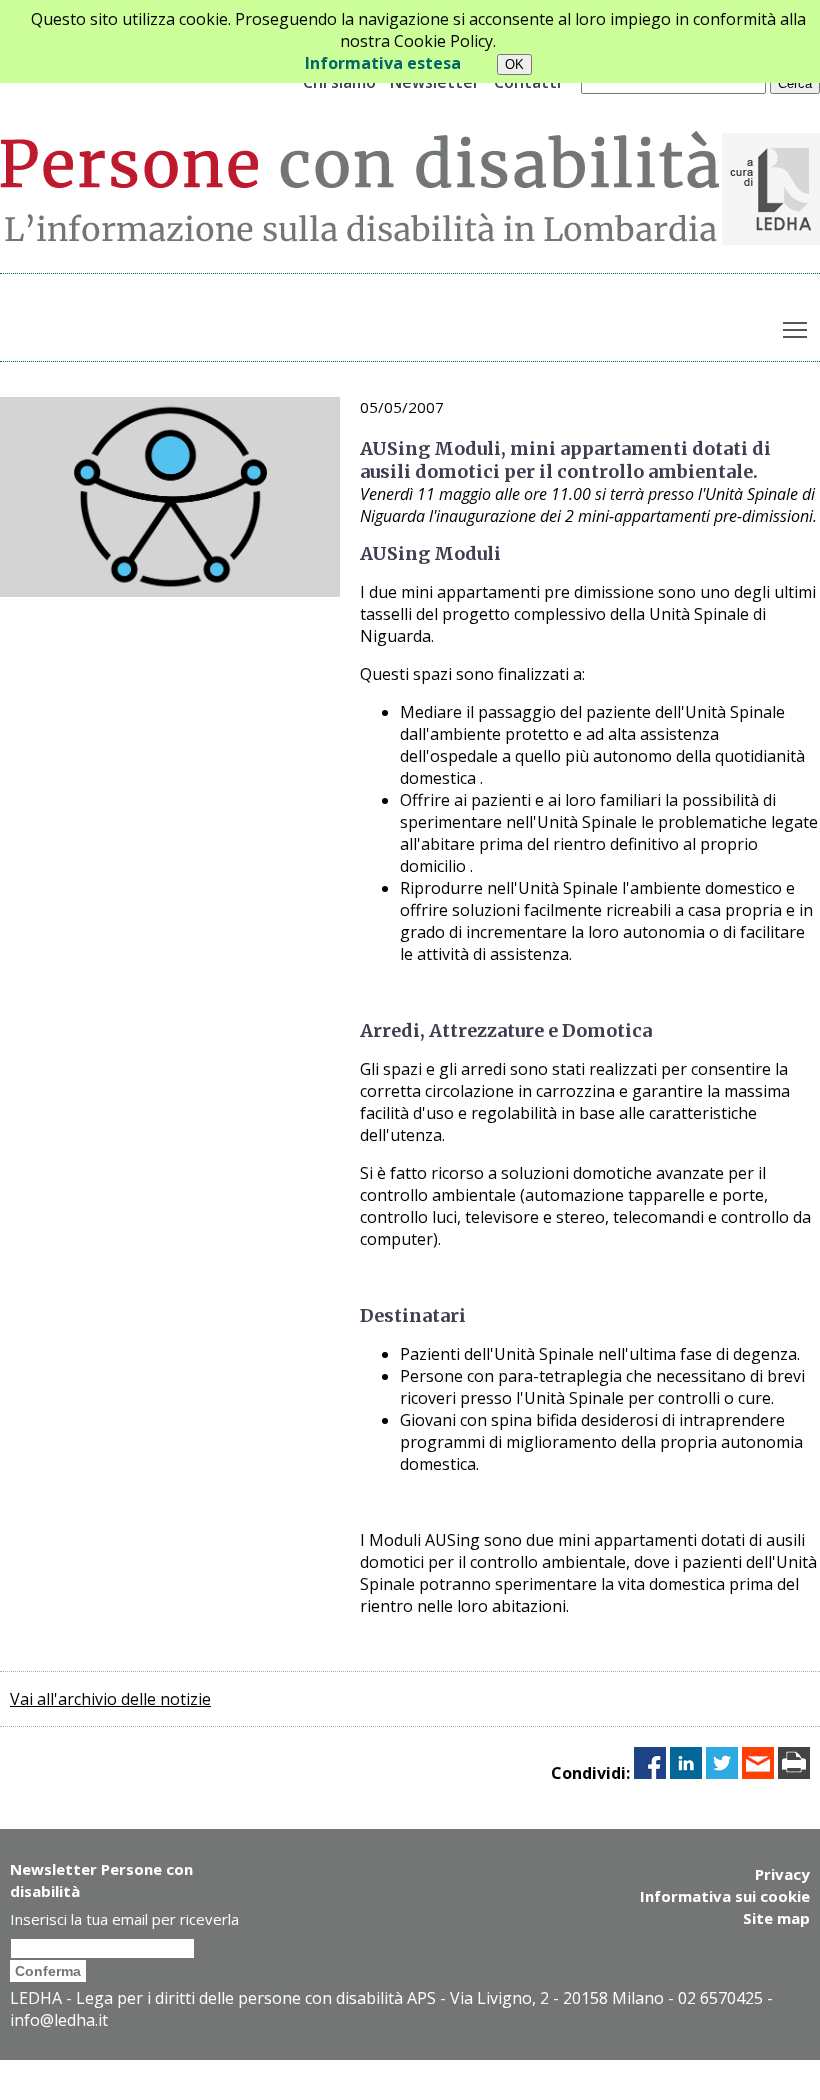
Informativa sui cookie (725, 1896)
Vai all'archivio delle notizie (110, 1699)
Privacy (782, 1874)
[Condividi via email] (758, 1773)
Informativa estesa (383, 63)
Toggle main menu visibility (795, 329)
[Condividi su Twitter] (722, 1773)
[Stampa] (794, 1773)
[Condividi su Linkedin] (686, 1773)
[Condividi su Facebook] (650, 1773)
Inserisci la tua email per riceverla (124, 1919)
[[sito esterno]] (771, 239)
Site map (776, 1918)
